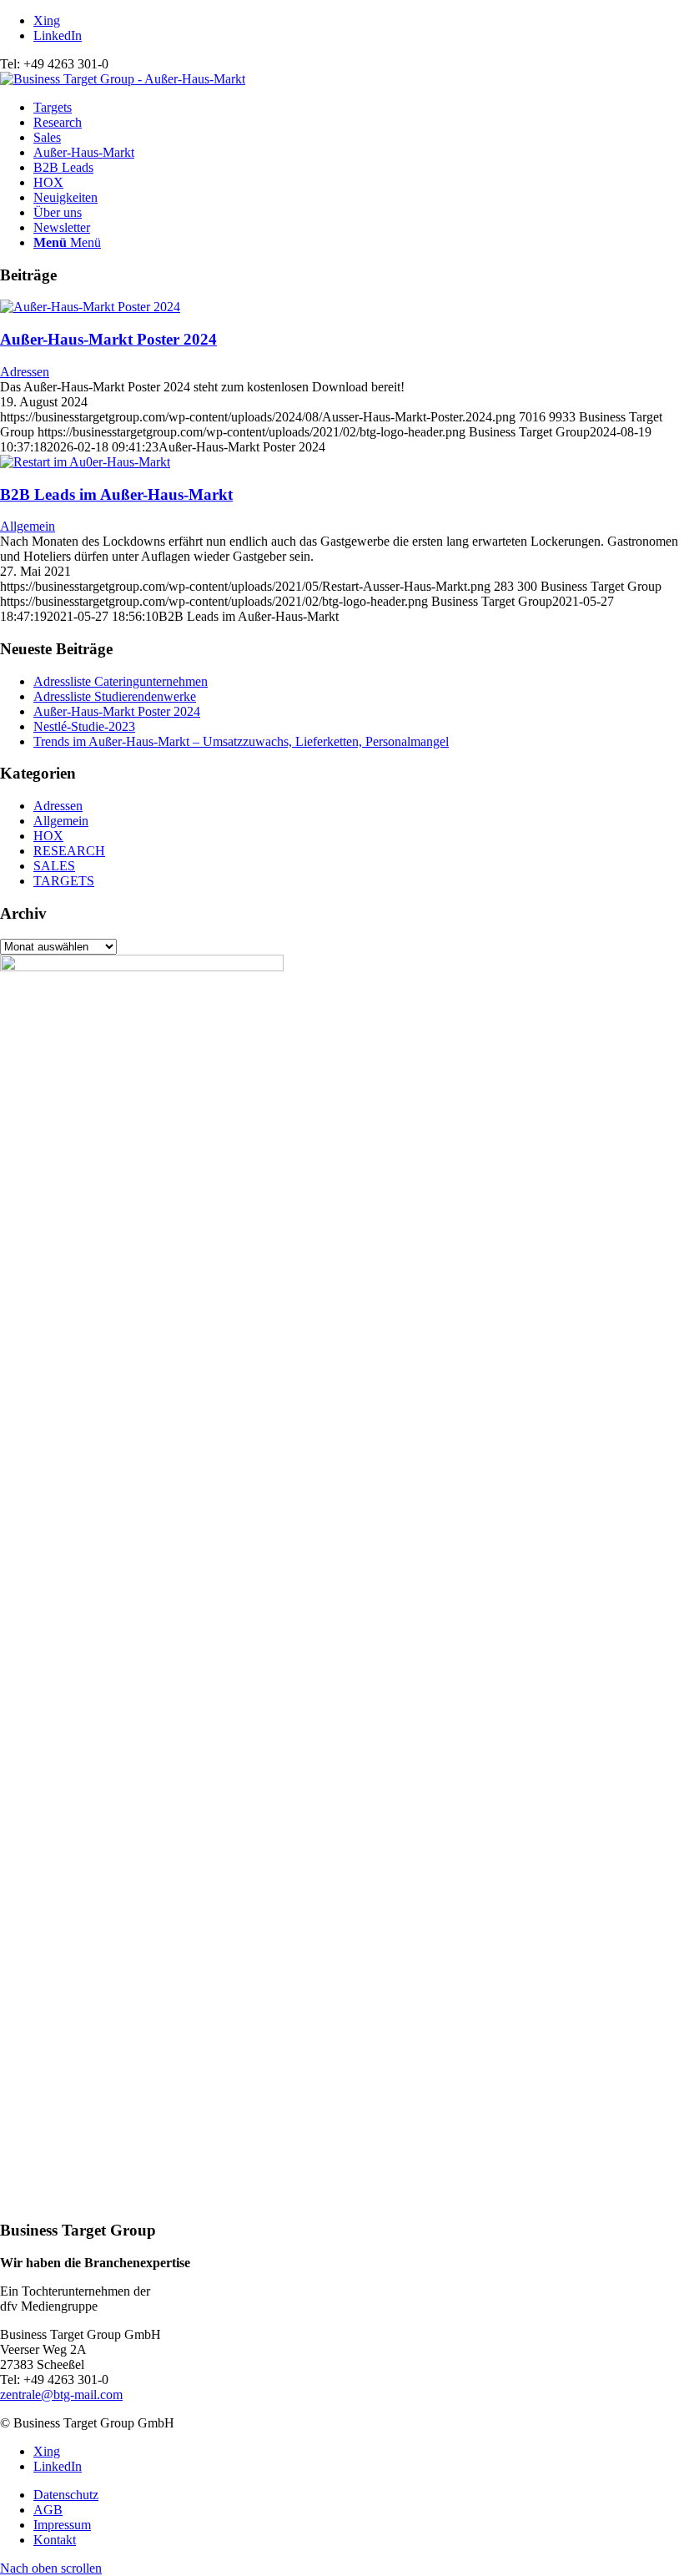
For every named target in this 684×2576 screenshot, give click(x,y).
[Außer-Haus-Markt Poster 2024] (90, 307)
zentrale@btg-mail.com (61, 2395)
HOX (48, 836)
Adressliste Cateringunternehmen (121, 681)
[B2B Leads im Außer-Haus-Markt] (85, 462)
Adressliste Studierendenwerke (115, 696)
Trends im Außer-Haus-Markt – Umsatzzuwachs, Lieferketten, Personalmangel (241, 741)
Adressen (25, 372)
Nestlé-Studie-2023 (84, 726)
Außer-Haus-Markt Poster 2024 (108, 339)
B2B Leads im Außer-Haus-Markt (116, 494)
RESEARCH (69, 851)
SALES (54, 866)
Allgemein (28, 526)
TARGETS (64, 881)
